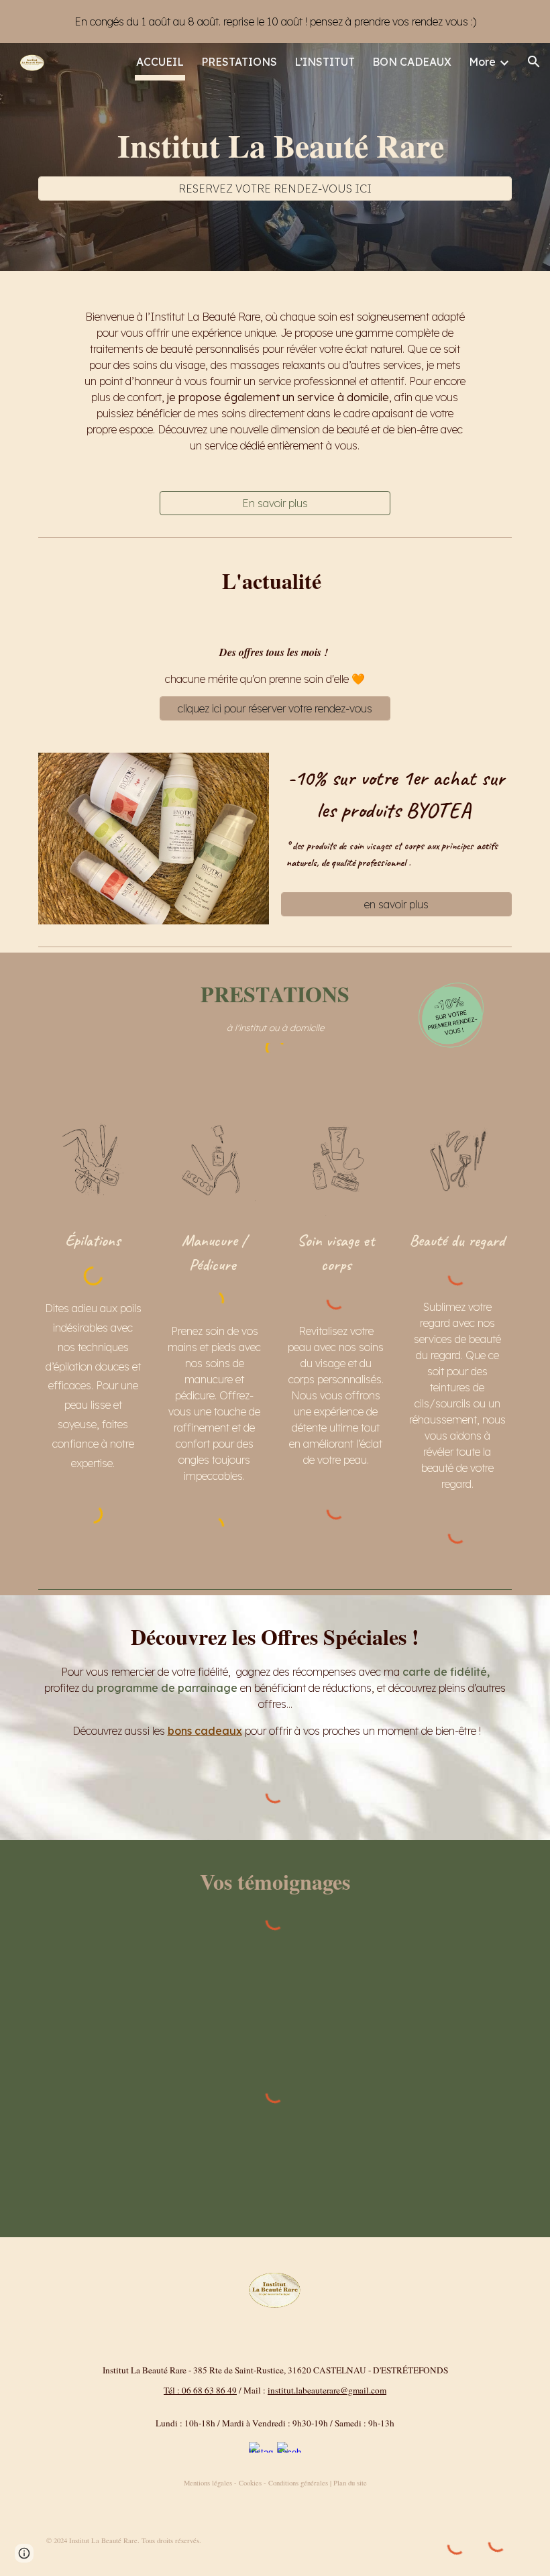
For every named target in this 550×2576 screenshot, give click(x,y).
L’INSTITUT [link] (325, 62)
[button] (534, 62)
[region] (275, 21)
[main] (275, 145)
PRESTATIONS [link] (239, 62)
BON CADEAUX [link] (412, 62)
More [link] (482, 62)
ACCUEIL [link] (160, 62)
